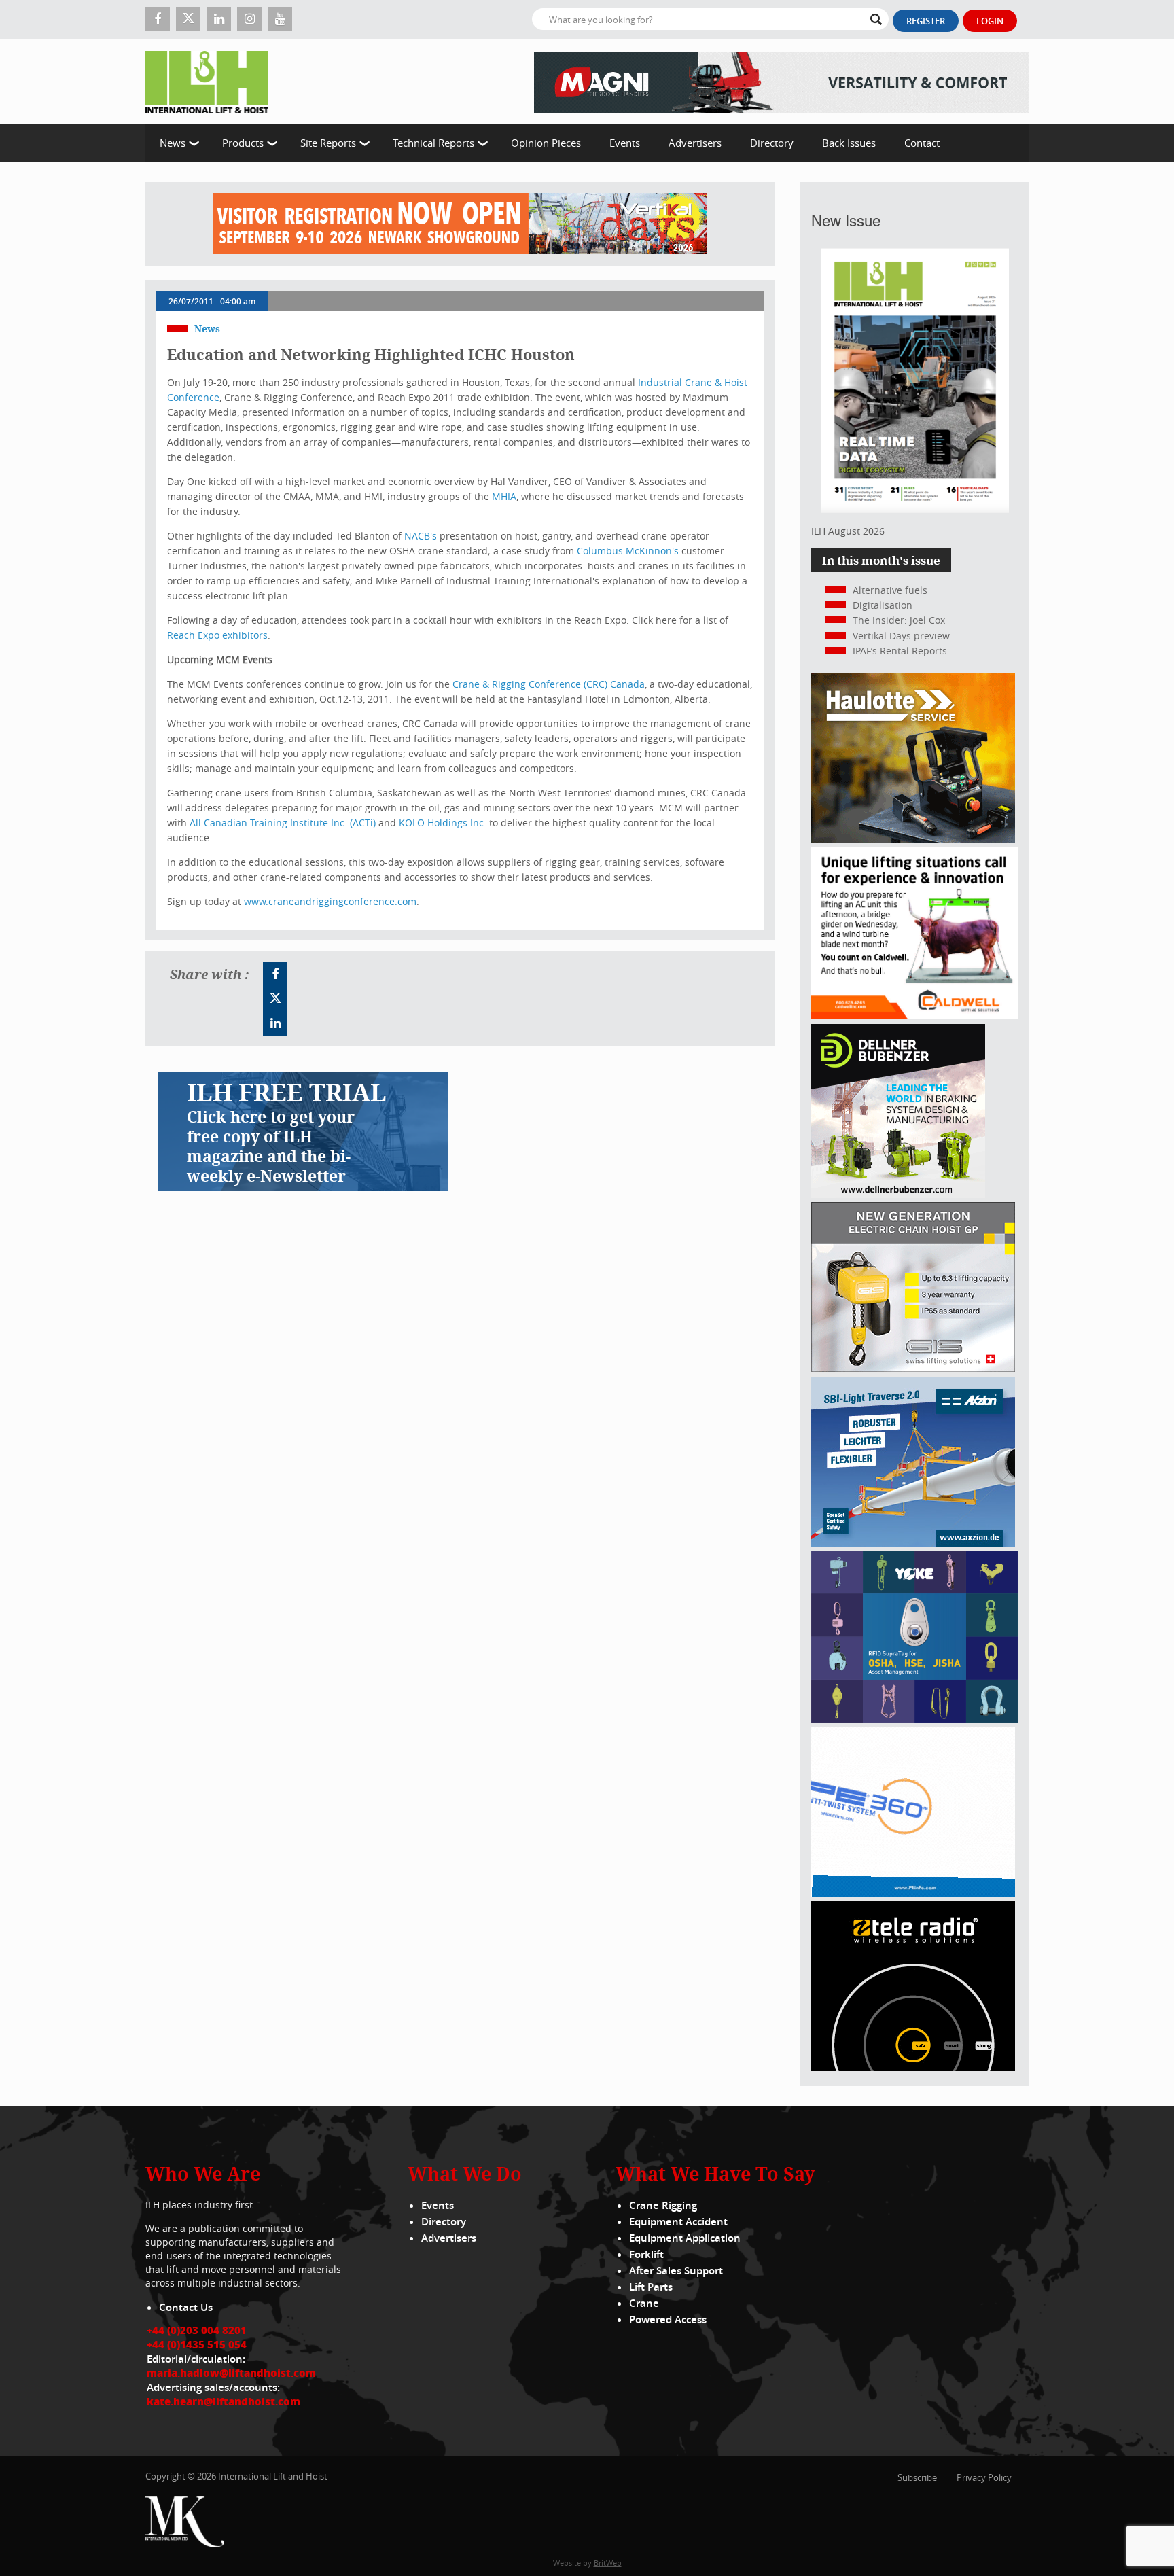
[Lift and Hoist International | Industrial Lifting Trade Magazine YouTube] (280, 19)
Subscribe (917, 2477)
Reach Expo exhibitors (217, 635)
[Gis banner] (913, 1368)
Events (625, 143)
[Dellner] (898, 1194)
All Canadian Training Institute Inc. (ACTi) (283, 823)
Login (990, 21)
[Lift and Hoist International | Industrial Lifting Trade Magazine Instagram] (249, 19)
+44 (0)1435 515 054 (197, 2344)
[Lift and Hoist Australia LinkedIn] (275, 1023)
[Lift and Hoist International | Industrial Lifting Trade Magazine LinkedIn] (219, 19)
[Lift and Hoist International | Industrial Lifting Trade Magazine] (212, 81)
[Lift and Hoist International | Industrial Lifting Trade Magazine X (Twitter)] (188, 19)
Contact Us (186, 2307)
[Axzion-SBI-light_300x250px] (913, 1543)
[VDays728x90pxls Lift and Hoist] (460, 224)
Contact (922, 143)
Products (243, 143)
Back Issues (849, 143)
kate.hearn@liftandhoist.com (224, 2401)
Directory (772, 143)
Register (926, 21)
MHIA (504, 496)
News (173, 143)
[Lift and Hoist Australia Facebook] (275, 974)
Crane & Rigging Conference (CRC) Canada (549, 684)
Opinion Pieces (546, 143)
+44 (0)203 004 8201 (197, 2330)
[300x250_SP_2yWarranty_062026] (913, 840)
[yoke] (914, 1719)
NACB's (421, 536)
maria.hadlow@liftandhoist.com (231, 2373)
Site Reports (328, 143)
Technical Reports (433, 143)
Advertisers (695, 143)
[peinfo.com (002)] (913, 1893)
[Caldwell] (914, 1016)
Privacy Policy (984, 2477)
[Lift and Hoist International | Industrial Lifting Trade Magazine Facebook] (158, 19)
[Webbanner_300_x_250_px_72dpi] (913, 2067)
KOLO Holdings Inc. (443, 823)
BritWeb (608, 2563)
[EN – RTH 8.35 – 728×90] (781, 81)
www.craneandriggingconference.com (330, 901)
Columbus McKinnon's (628, 551)
